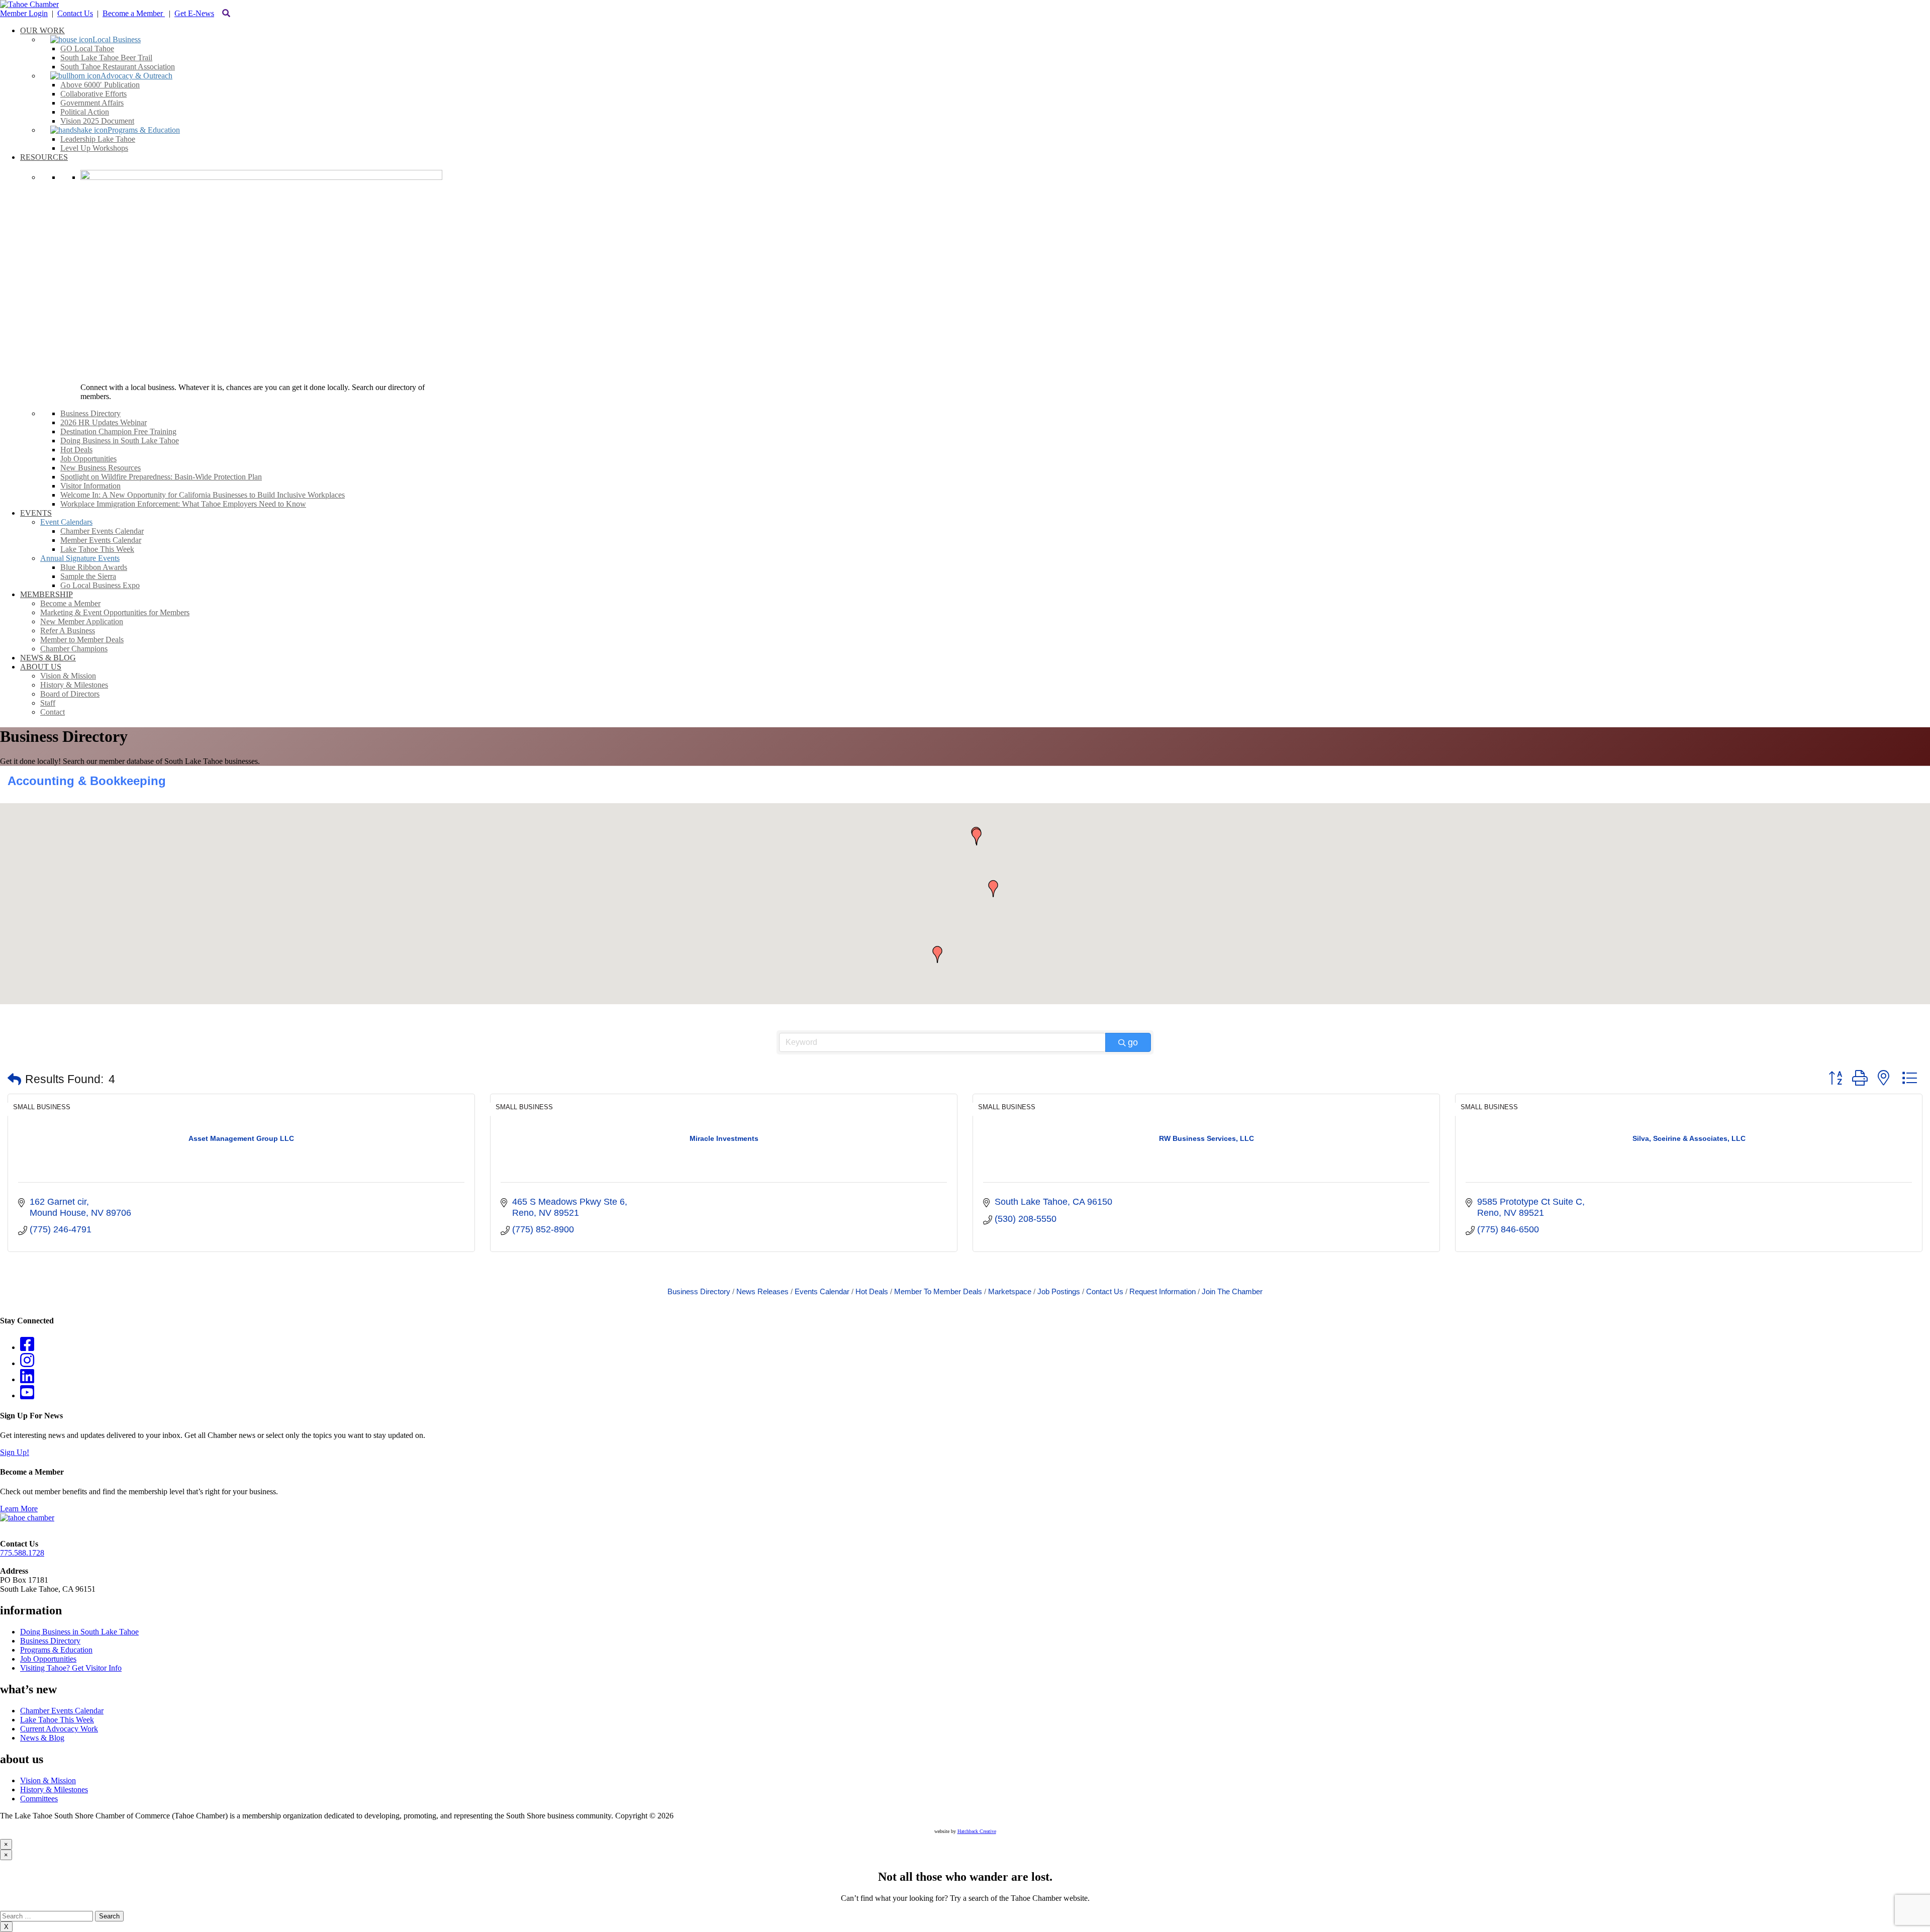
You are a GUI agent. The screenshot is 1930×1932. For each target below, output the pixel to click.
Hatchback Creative (977, 1831)
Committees (39, 1799)
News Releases (762, 1291)
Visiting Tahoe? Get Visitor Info (71, 1668)
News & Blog (42, 1738)
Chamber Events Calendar (62, 1711)
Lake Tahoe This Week (57, 1720)
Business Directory (699, 1291)
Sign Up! (15, 1452)
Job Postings (1059, 1291)
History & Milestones (54, 1790)
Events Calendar (822, 1291)
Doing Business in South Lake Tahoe (79, 1632)
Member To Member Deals (938, 1291)
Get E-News (194, 13)
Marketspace (1010, 1291)
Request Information (1163, 1291)
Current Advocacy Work (59, 1729)
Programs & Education (56, 1650)
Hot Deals (872, 1291)
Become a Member (134, 13)
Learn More (19, 1509)
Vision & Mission (48, 1780)
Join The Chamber (1232, 1291)
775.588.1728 (22, 1553)
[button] (993, 889)
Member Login (24, 13)
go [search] (1133, 1042)
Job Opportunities (48, 1659)
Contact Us (75, 13)
